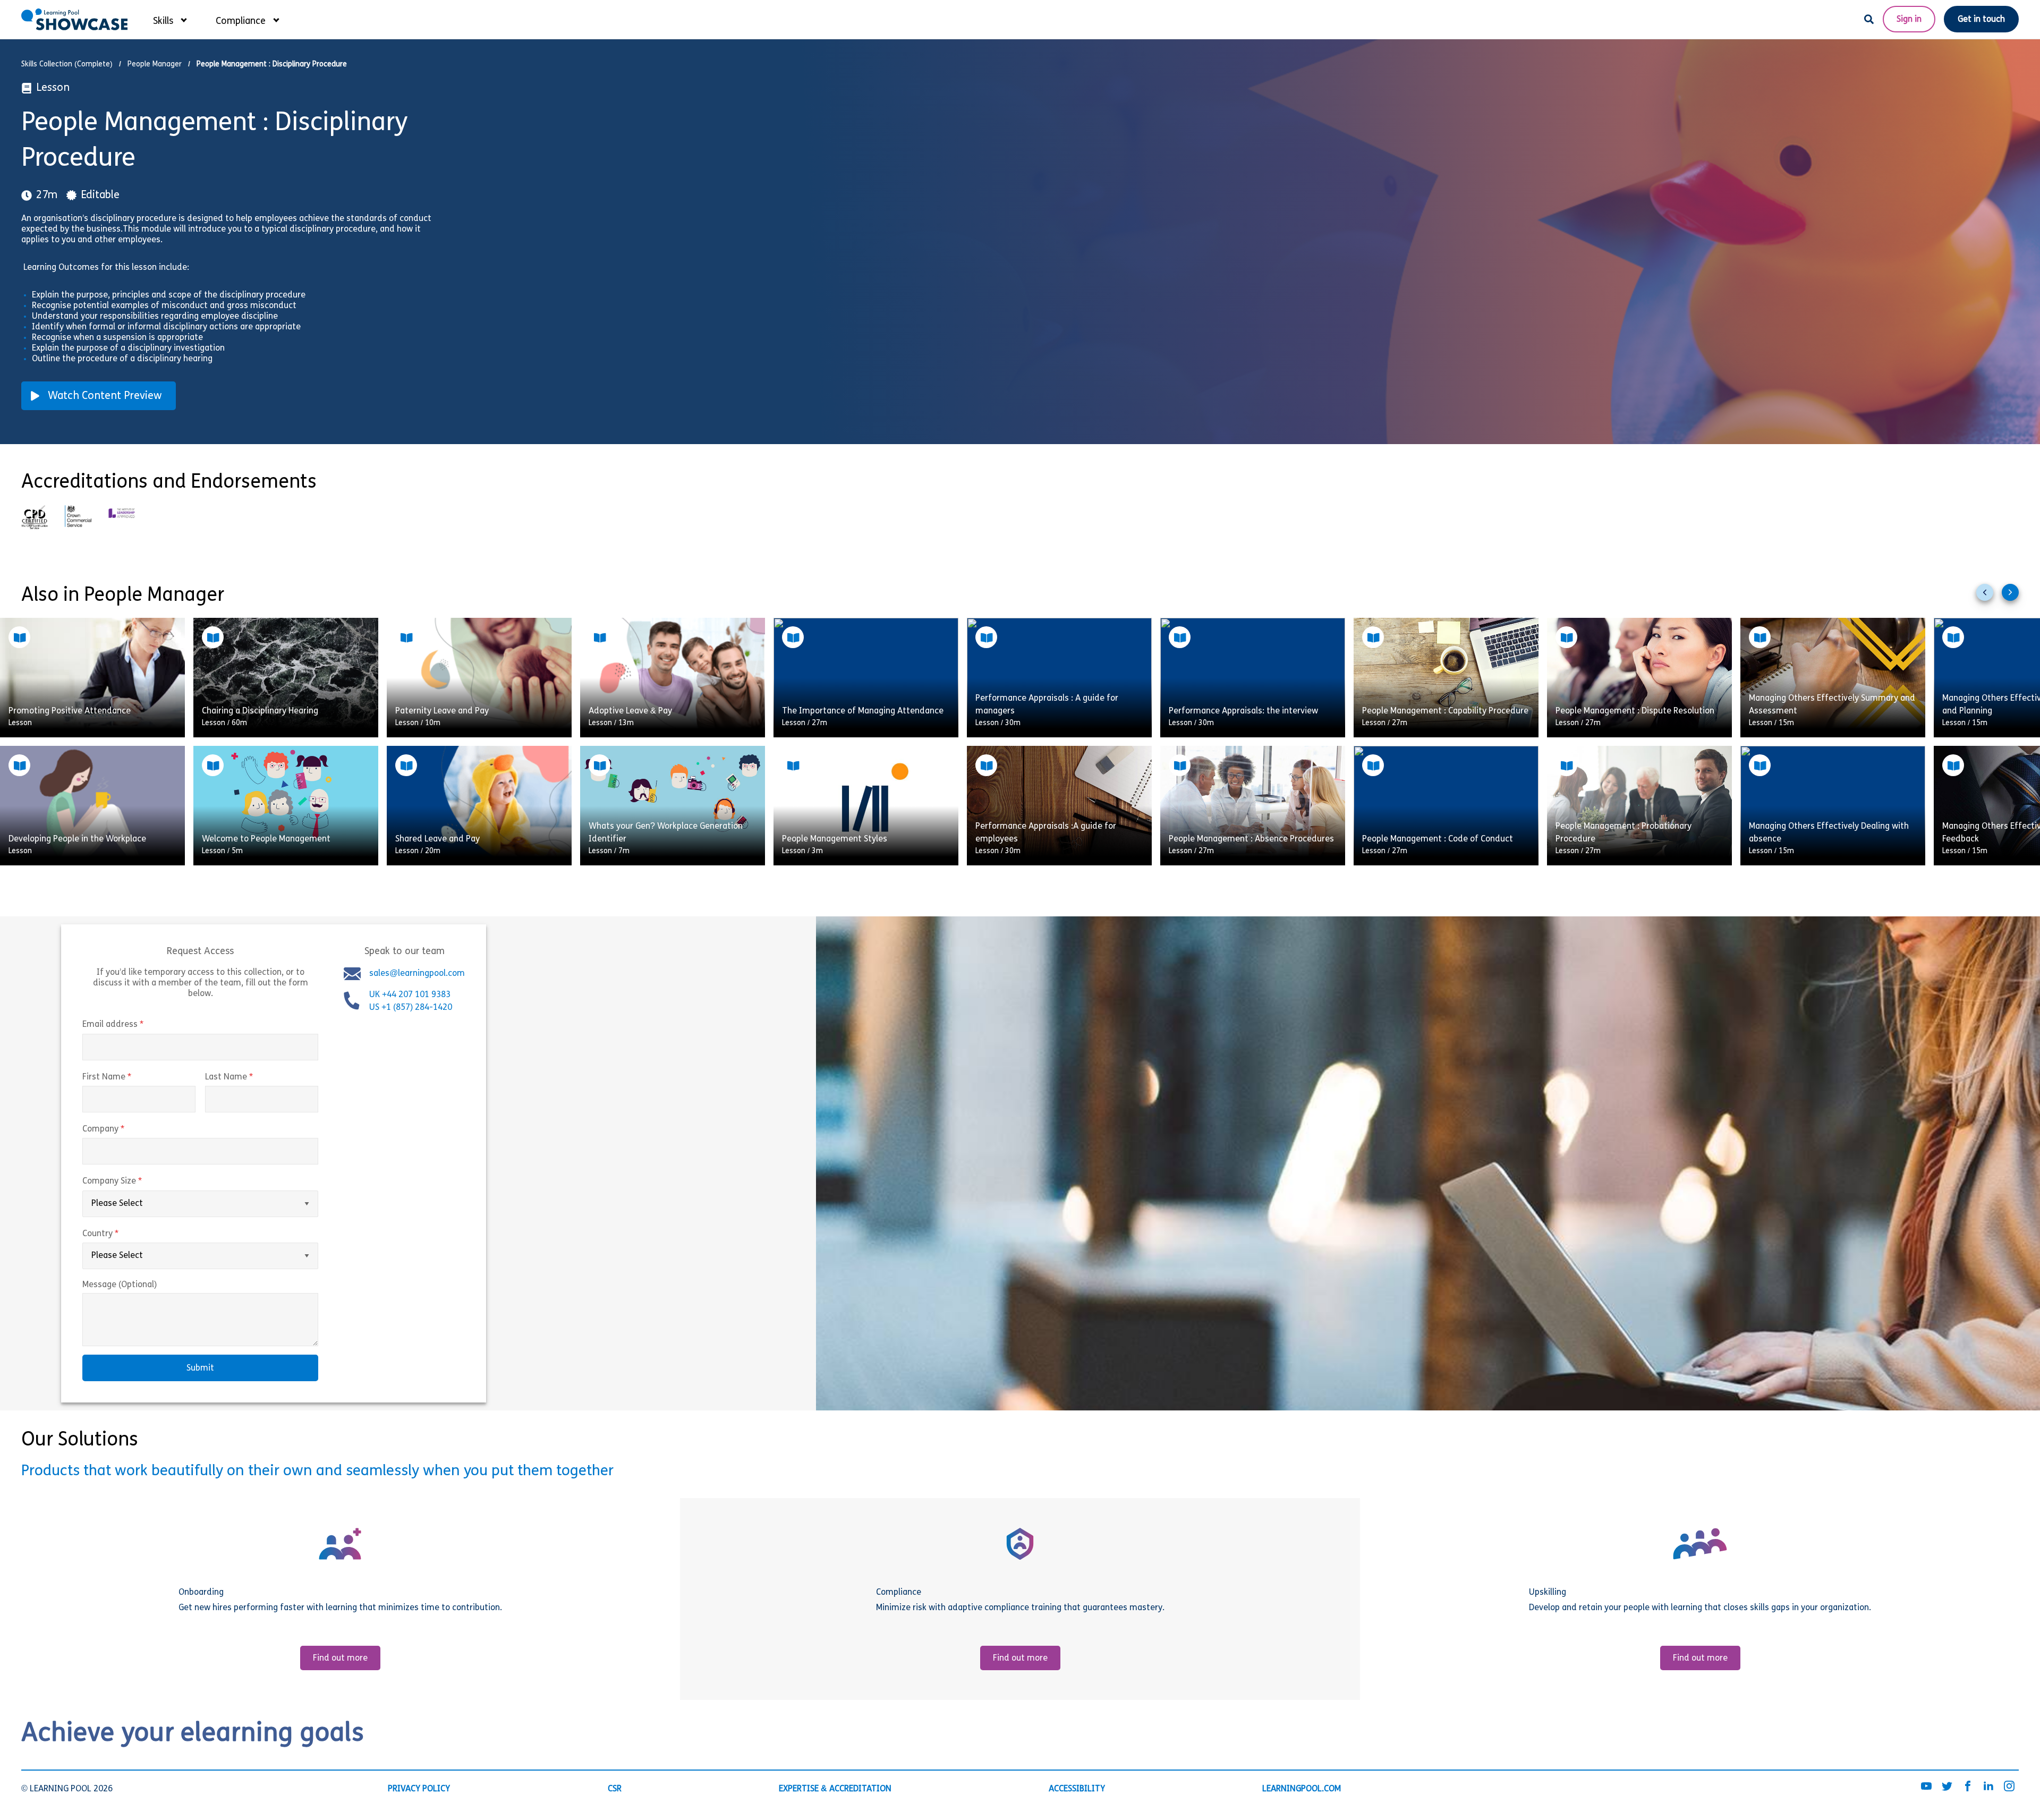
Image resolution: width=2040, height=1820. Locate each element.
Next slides (2014, 597)
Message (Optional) (120, 1285)
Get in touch (1981, 20)
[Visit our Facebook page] (1968, 1787)
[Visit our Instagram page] (2009, 1787)
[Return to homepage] (74, 19)
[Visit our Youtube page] (1926, 1787)
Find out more (340, 1659)
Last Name (251, 1077)
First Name (129, 1077)
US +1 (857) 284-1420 (411, 1008)
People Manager (155, 65)
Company (126, 1129)
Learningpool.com (1302, 1789)
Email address (135, 1025)
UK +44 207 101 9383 (411, 995)
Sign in (1909, 20)
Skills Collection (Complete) (67, 65)
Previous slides (1989, 597)
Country (123, 1234)
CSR (615, 1789)
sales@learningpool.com (417, 974)
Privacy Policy (419, 1789)
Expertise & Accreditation (835, 1789)
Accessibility (1077, 1789)
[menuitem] (169, 19)
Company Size (134, 1182)
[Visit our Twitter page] (1947, 1787)
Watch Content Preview (105, 396)
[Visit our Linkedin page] (1988, 1787)
